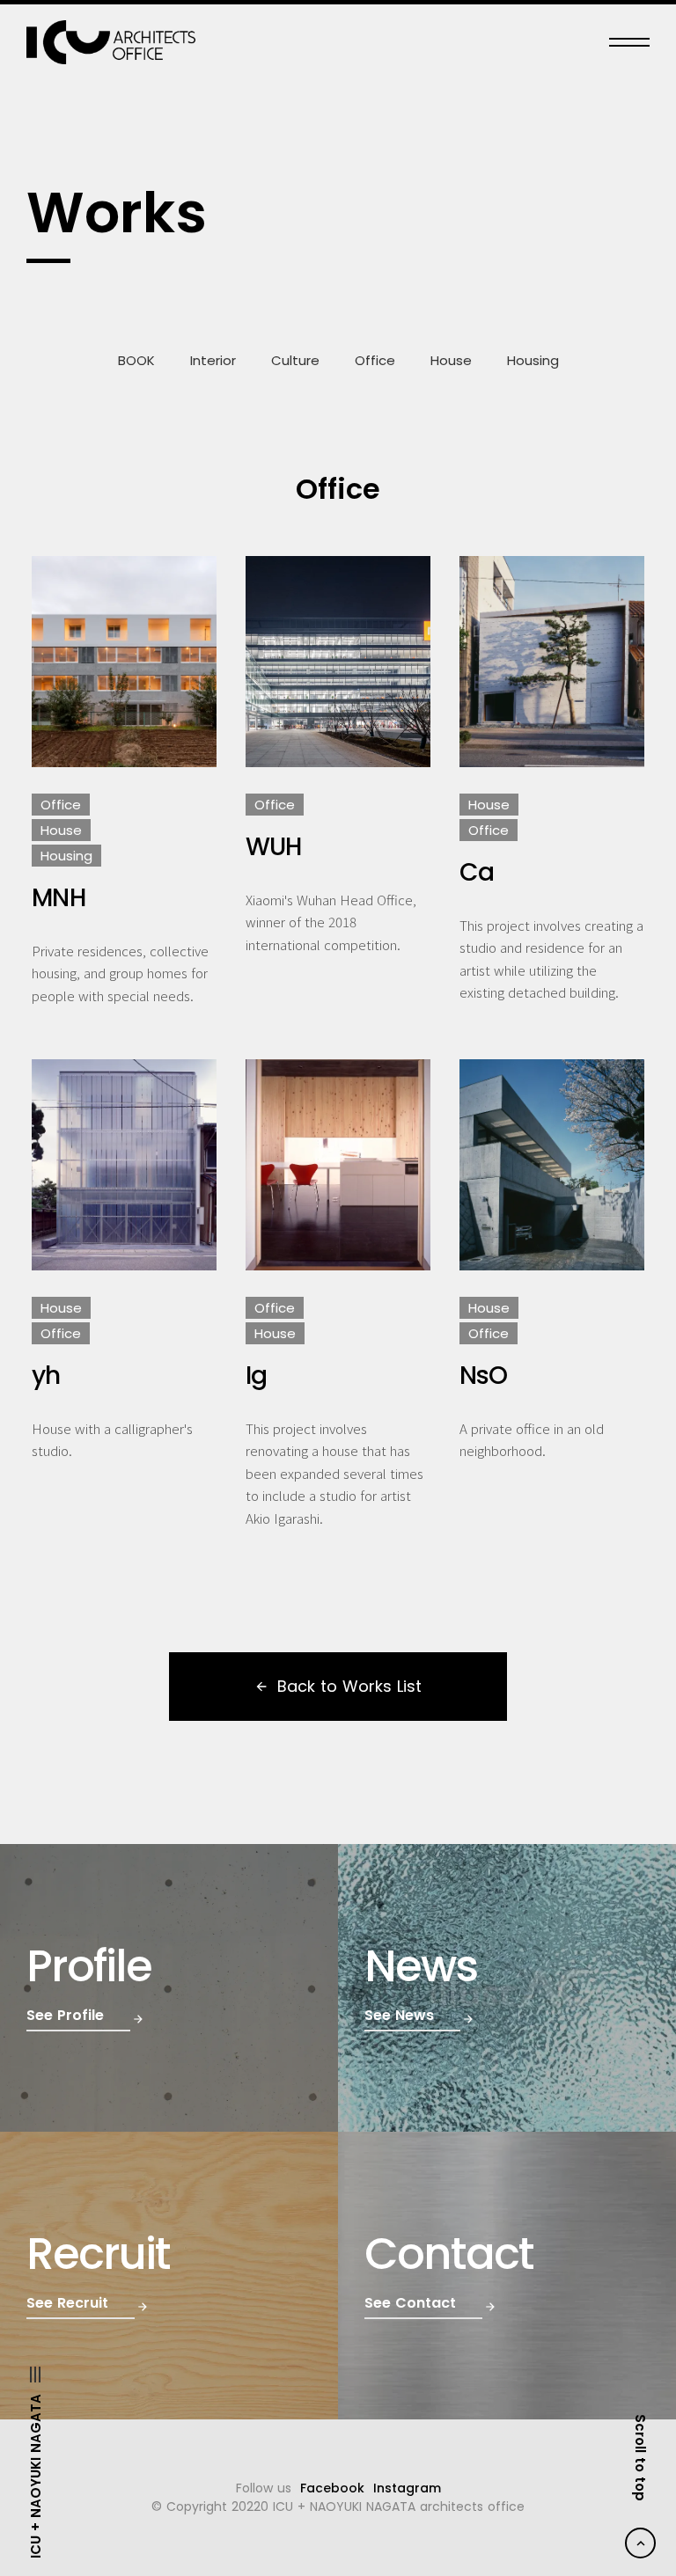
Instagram (407, 2488)
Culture (295, 360)
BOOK (136, 360)
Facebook (332, 2488)
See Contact (410, 2303)
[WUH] (338, 662)
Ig (256, 1376)
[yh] (124, 1165)
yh (46, 1376)
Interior (213, 360)
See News (399, 2016)
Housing (533, 360)
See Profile (65, 2016)
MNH (58, 898)
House (451, 360)
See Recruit (67, 2303)
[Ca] (552, 662)
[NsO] (552, 1165)
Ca (477, 873)
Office (375, 360)
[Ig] (338, 1165)
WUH (273, 847)
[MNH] (124, 662)
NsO (483, 1376)
